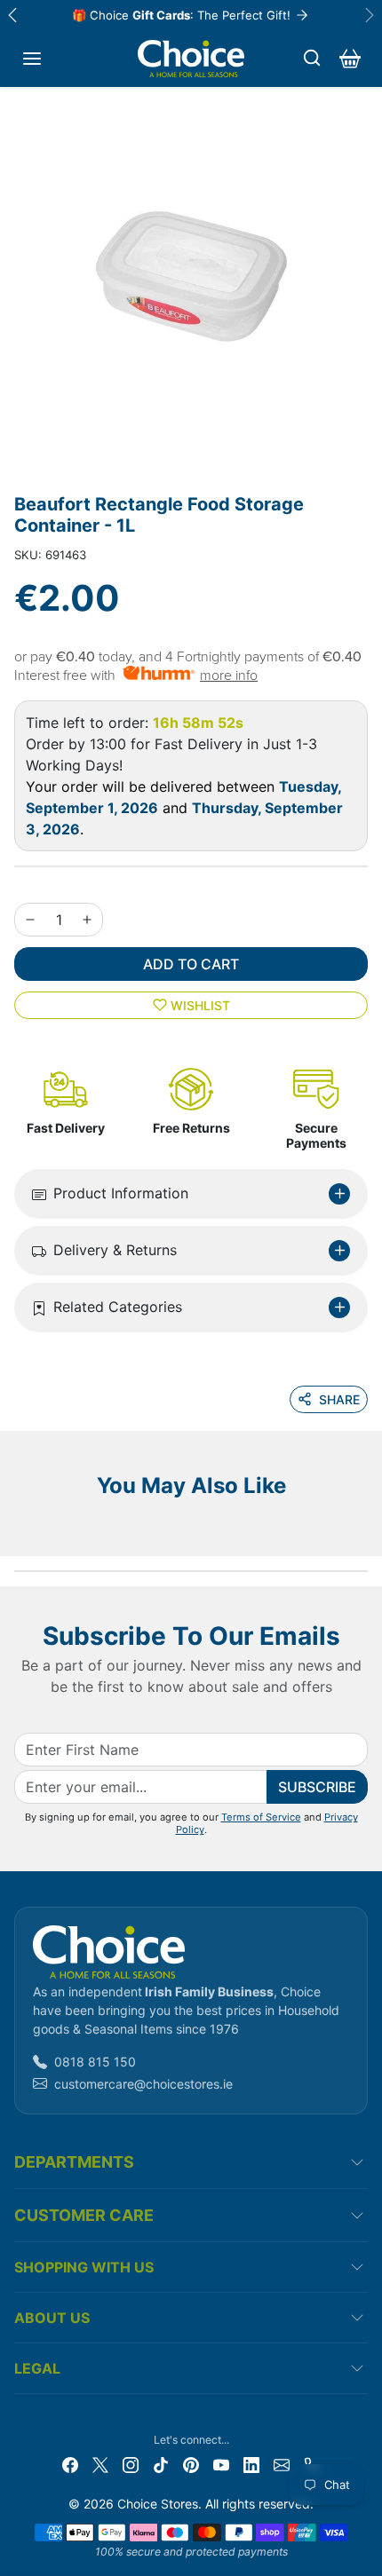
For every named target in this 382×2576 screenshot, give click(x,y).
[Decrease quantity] (30, 920)
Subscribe (317, 1787)
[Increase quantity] (87, 920)
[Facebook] (70, 2464)
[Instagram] (131, 2464)
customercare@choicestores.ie (143, 2084)
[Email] (282, 2464)
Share (339, 1399)
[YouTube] (221, 2464)
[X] (100, 2464)
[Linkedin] (251, 2464)
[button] (32, 59)
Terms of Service (261, 1817)
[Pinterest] (191, 2464)
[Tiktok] (161, 2464)
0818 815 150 (95, 2062)
